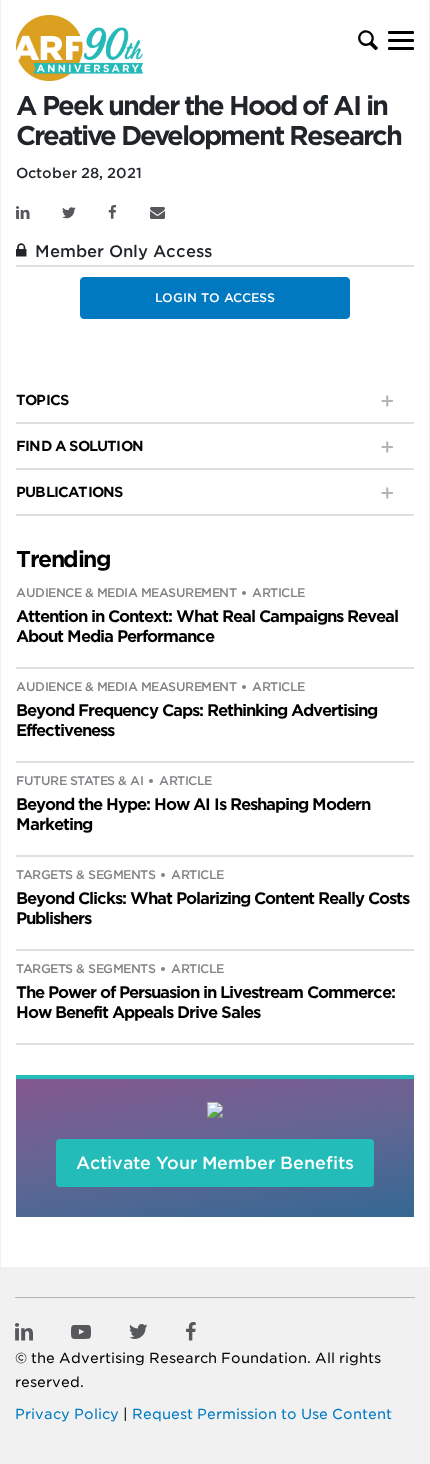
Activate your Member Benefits (215, 1163)
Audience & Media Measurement (126, 592)
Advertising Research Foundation (183, 1358)
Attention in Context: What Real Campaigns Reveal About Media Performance (207, 626)
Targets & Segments (85, 874)
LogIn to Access (215, 297)
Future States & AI (79, 780)
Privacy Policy (67, 1414)
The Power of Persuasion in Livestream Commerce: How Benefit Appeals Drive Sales (205, 1002)
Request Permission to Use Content (262, 1414)
